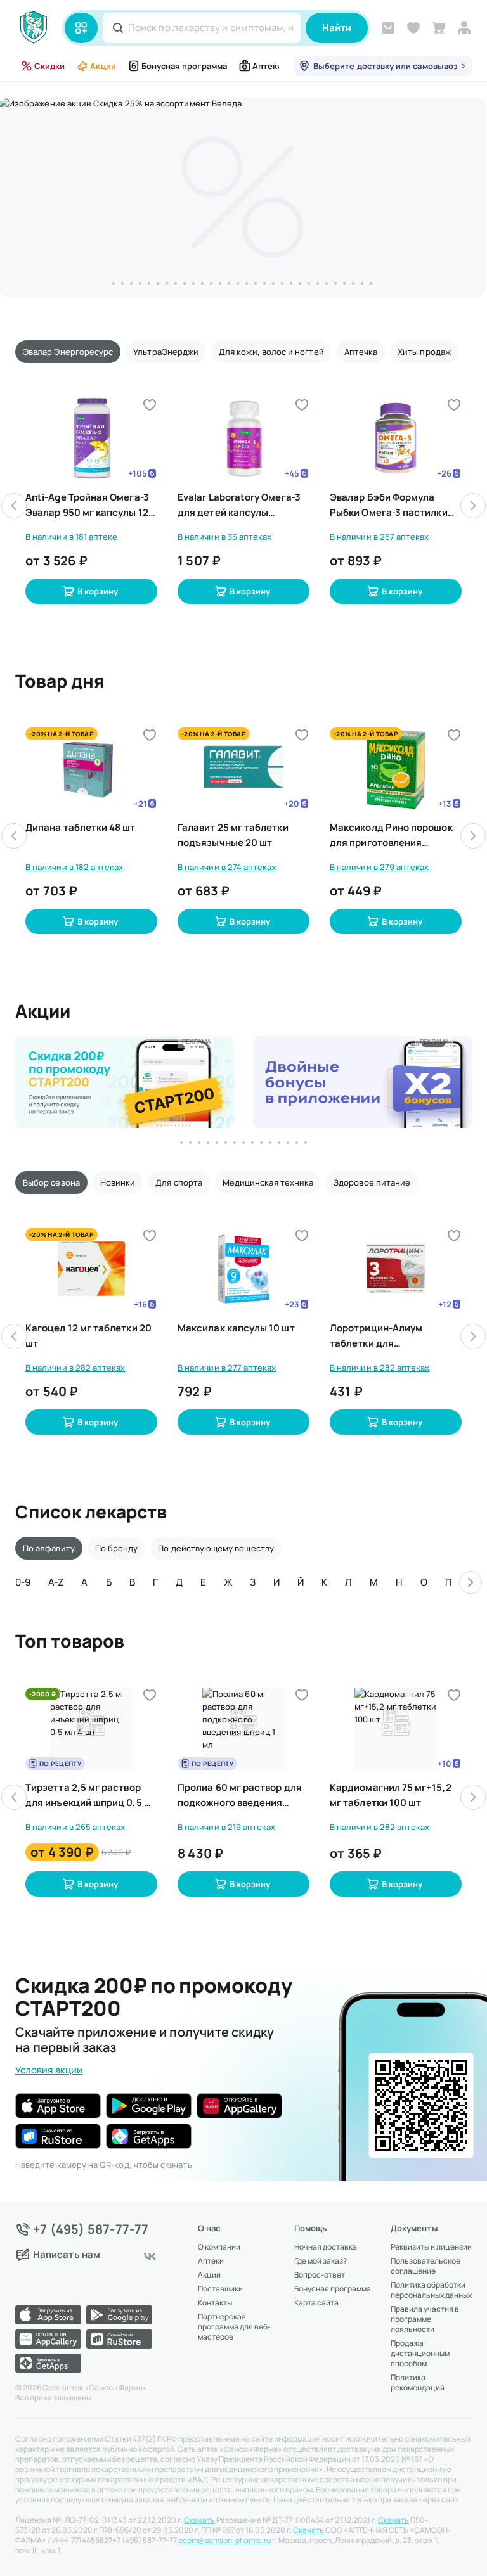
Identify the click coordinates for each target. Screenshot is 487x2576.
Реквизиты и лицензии (431, 2247)
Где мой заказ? (321, 2261)
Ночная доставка (326, 2247)
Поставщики (220, 2289)
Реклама (196, 1041)
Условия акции (49, 2070)
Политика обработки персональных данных (431, 2290)
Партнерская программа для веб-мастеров (234, 2327)
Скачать (199, 2520)
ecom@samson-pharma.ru (224, 2541)
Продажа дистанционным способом (420, 2354)
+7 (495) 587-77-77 (91, 2229)
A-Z (56, 1582)
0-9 (23, 1582)
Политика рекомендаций (418, 2383)
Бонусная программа (184, 66)
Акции (103, 66)
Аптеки (267, 66)
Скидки (49, 66)
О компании (219, 2247)
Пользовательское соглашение (425, 2266)
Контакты (215, 2303)
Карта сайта (316, 2303)
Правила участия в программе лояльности (425, 2319)
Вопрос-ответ (320, 2275)
